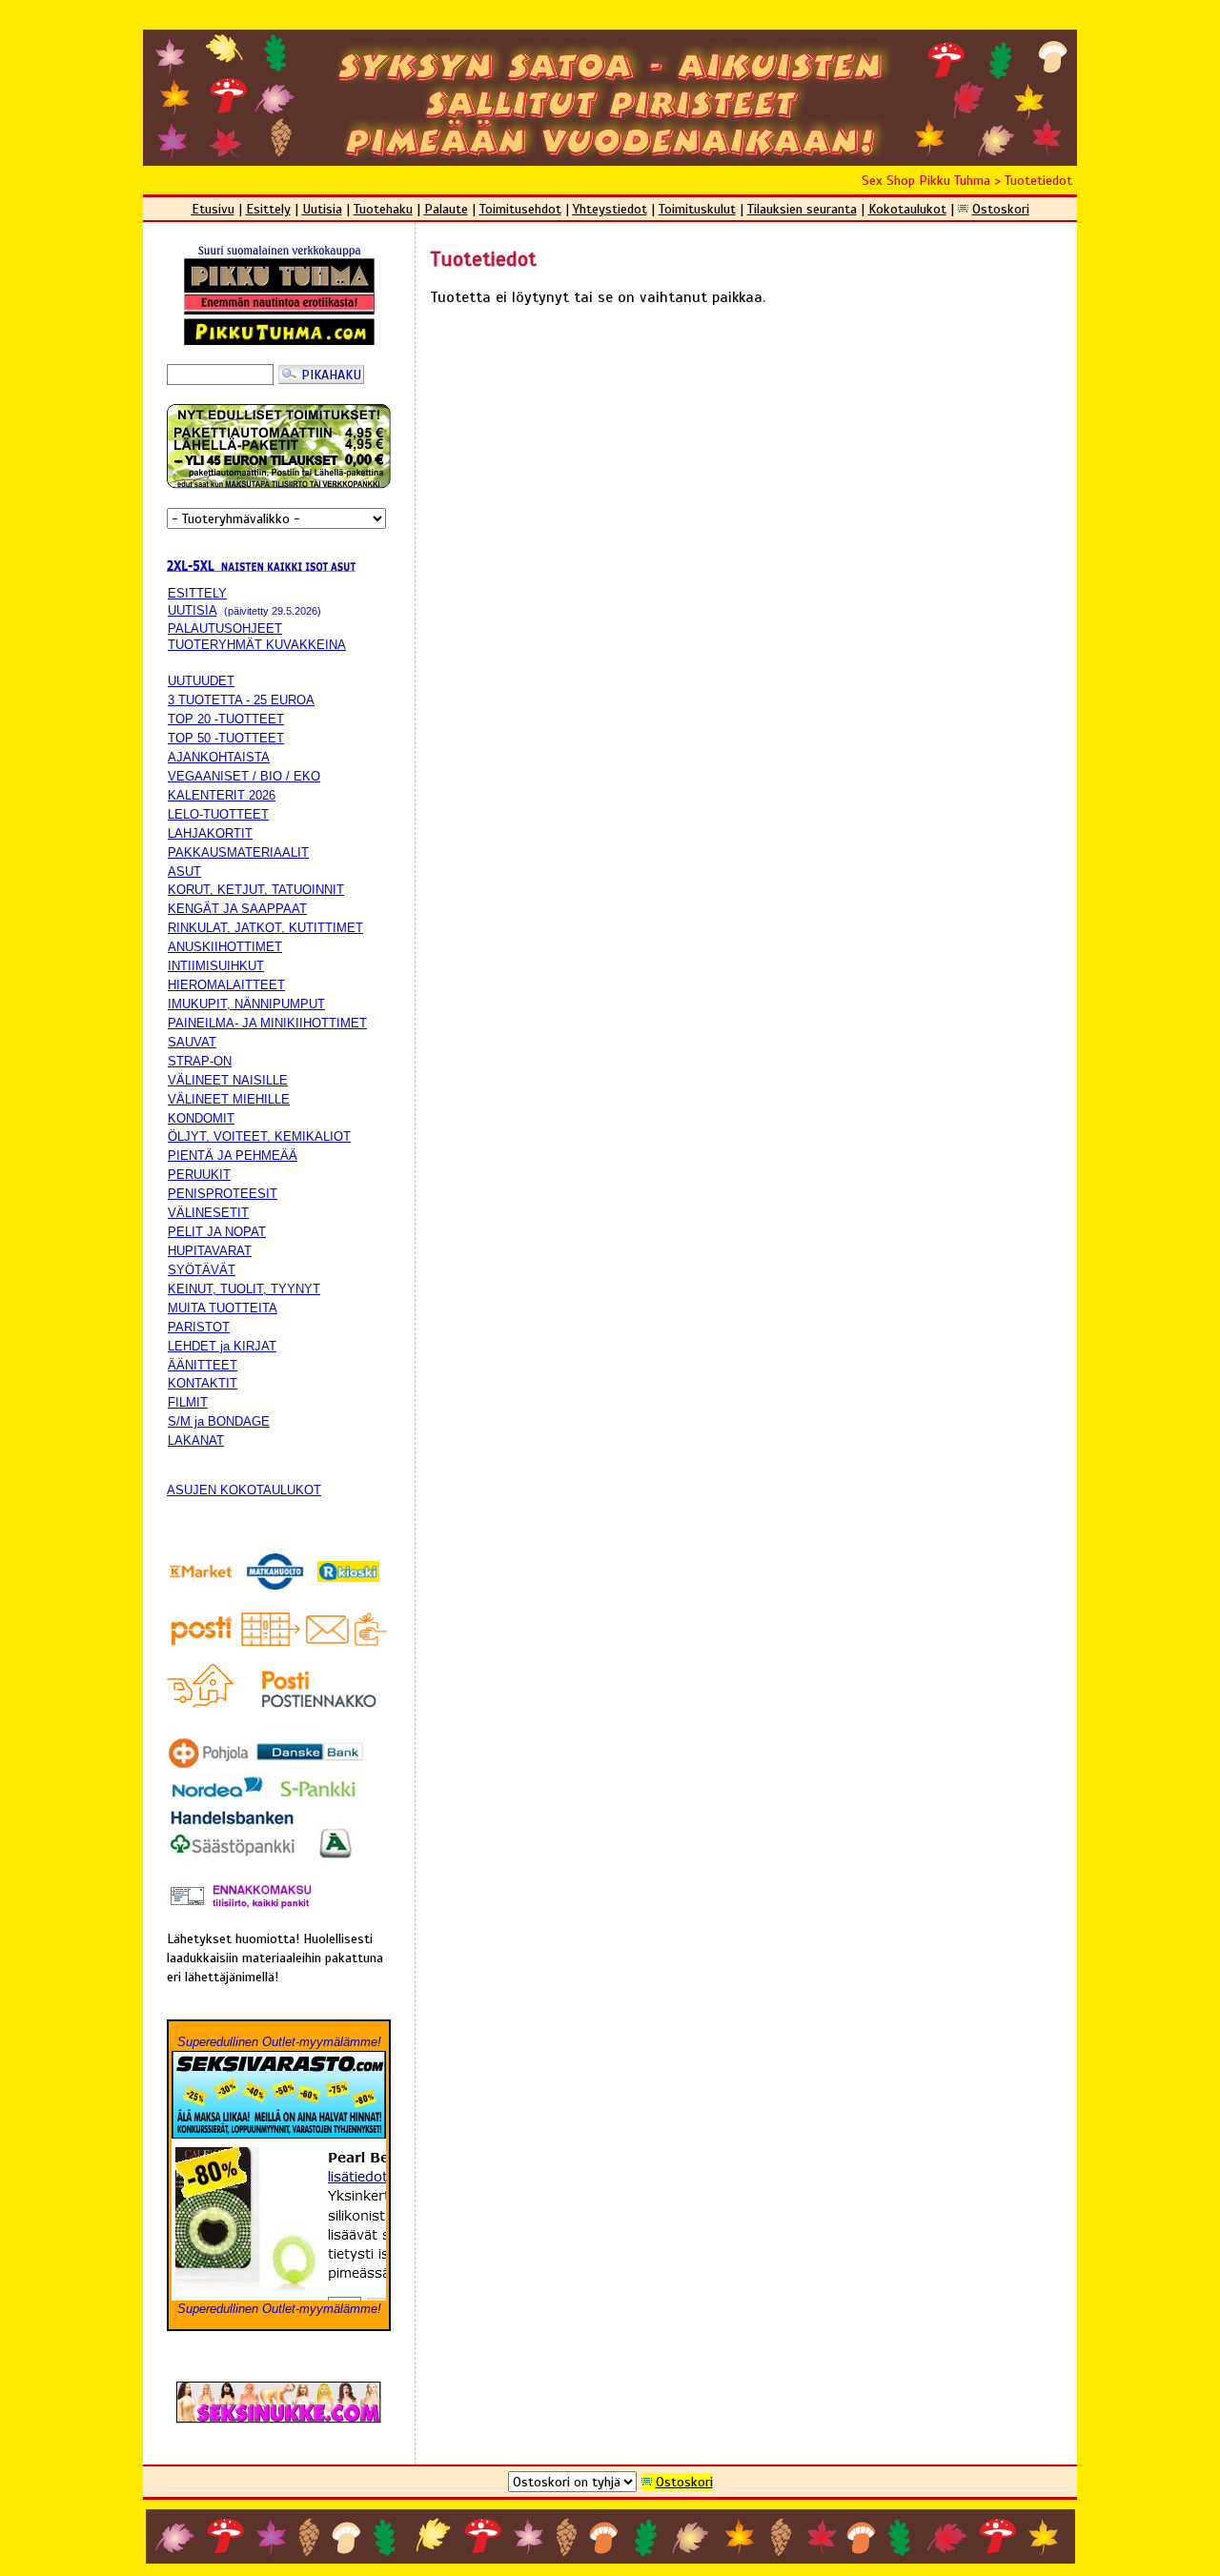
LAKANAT (196, 1440)
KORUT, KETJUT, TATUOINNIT (256, 890)
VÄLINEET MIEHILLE (229, 1099)
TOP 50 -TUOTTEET (226, 738)
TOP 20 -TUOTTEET (226, 719)
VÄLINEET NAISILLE (228, 1080)
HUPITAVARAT (210, 1251)
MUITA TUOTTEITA (223, 1308)
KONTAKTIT (203, 1383)
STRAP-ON (200, 1061)
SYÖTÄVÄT (202, 1270)
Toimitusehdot (520, 209)
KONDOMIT (201, 1118)
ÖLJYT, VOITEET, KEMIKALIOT (259, 1136)
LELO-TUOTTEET (218, 814)
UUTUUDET (201, 681)
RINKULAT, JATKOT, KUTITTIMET (265, 928)
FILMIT (188, 1402)
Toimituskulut (697, 209)
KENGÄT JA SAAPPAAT (237, 909)
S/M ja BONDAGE (219, 1421)
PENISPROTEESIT (223, 1194)
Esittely (268, 209)
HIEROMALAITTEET (226, 985)
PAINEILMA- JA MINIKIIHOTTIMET (267, 1023)
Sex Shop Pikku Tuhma (926, 180)
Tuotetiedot (1038, 180)
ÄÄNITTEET (203, 1365)
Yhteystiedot (610, 209)
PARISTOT (199, 1327)
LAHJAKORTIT (210, 833)
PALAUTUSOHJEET (225, 629)
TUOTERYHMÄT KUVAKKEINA (257, 645)
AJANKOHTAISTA (219, 757)
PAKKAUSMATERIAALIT (238, 852)
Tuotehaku (383, 209)
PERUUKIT (199, 1175)
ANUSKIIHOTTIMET (225, 947)
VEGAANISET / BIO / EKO (244, 776)
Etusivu (213, 209)
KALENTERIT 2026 (222, 795)
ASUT (184, 872)
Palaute (446, 209)
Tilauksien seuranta (802, 209)
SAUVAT (192, 1042)
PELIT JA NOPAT (217, 1232)
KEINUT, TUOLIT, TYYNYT (244, 1289)
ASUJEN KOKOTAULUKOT (244, 1490)
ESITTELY (197, 593)
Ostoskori (1001, 209)
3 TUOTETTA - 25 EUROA (241, 700)
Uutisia (322, 209)
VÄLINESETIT (208, 1213)
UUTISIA (192, 610)
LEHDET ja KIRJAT (222, 1346)
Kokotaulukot (907, 209)
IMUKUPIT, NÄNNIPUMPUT (246, 1004)
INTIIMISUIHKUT (216, 966)
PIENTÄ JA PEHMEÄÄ (233, 1156)
